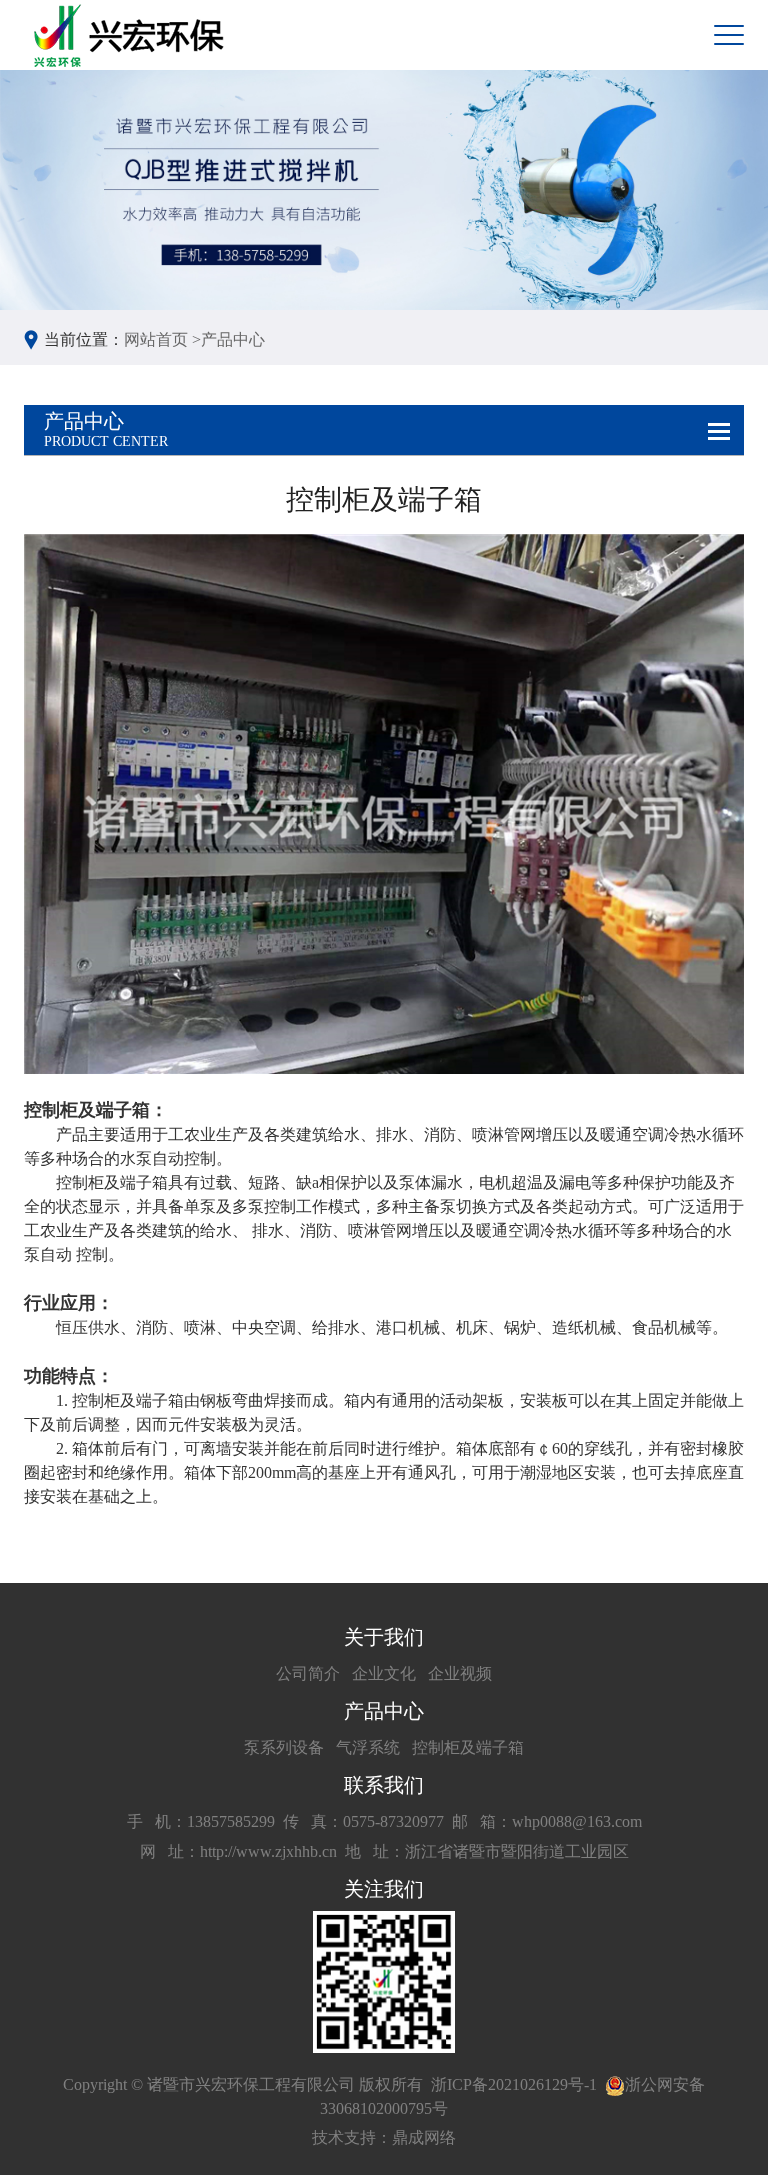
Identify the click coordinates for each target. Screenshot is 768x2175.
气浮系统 (368, 1747)
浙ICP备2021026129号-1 (514, 2084)
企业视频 (460, 1673)
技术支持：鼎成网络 (384, 2137)
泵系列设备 (284, 1747)
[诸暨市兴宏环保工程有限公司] (131, 35)
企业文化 (384, 1673)
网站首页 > (162, 339)
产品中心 (233, 339)
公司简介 (308, 1673)
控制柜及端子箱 (468, 1747)
